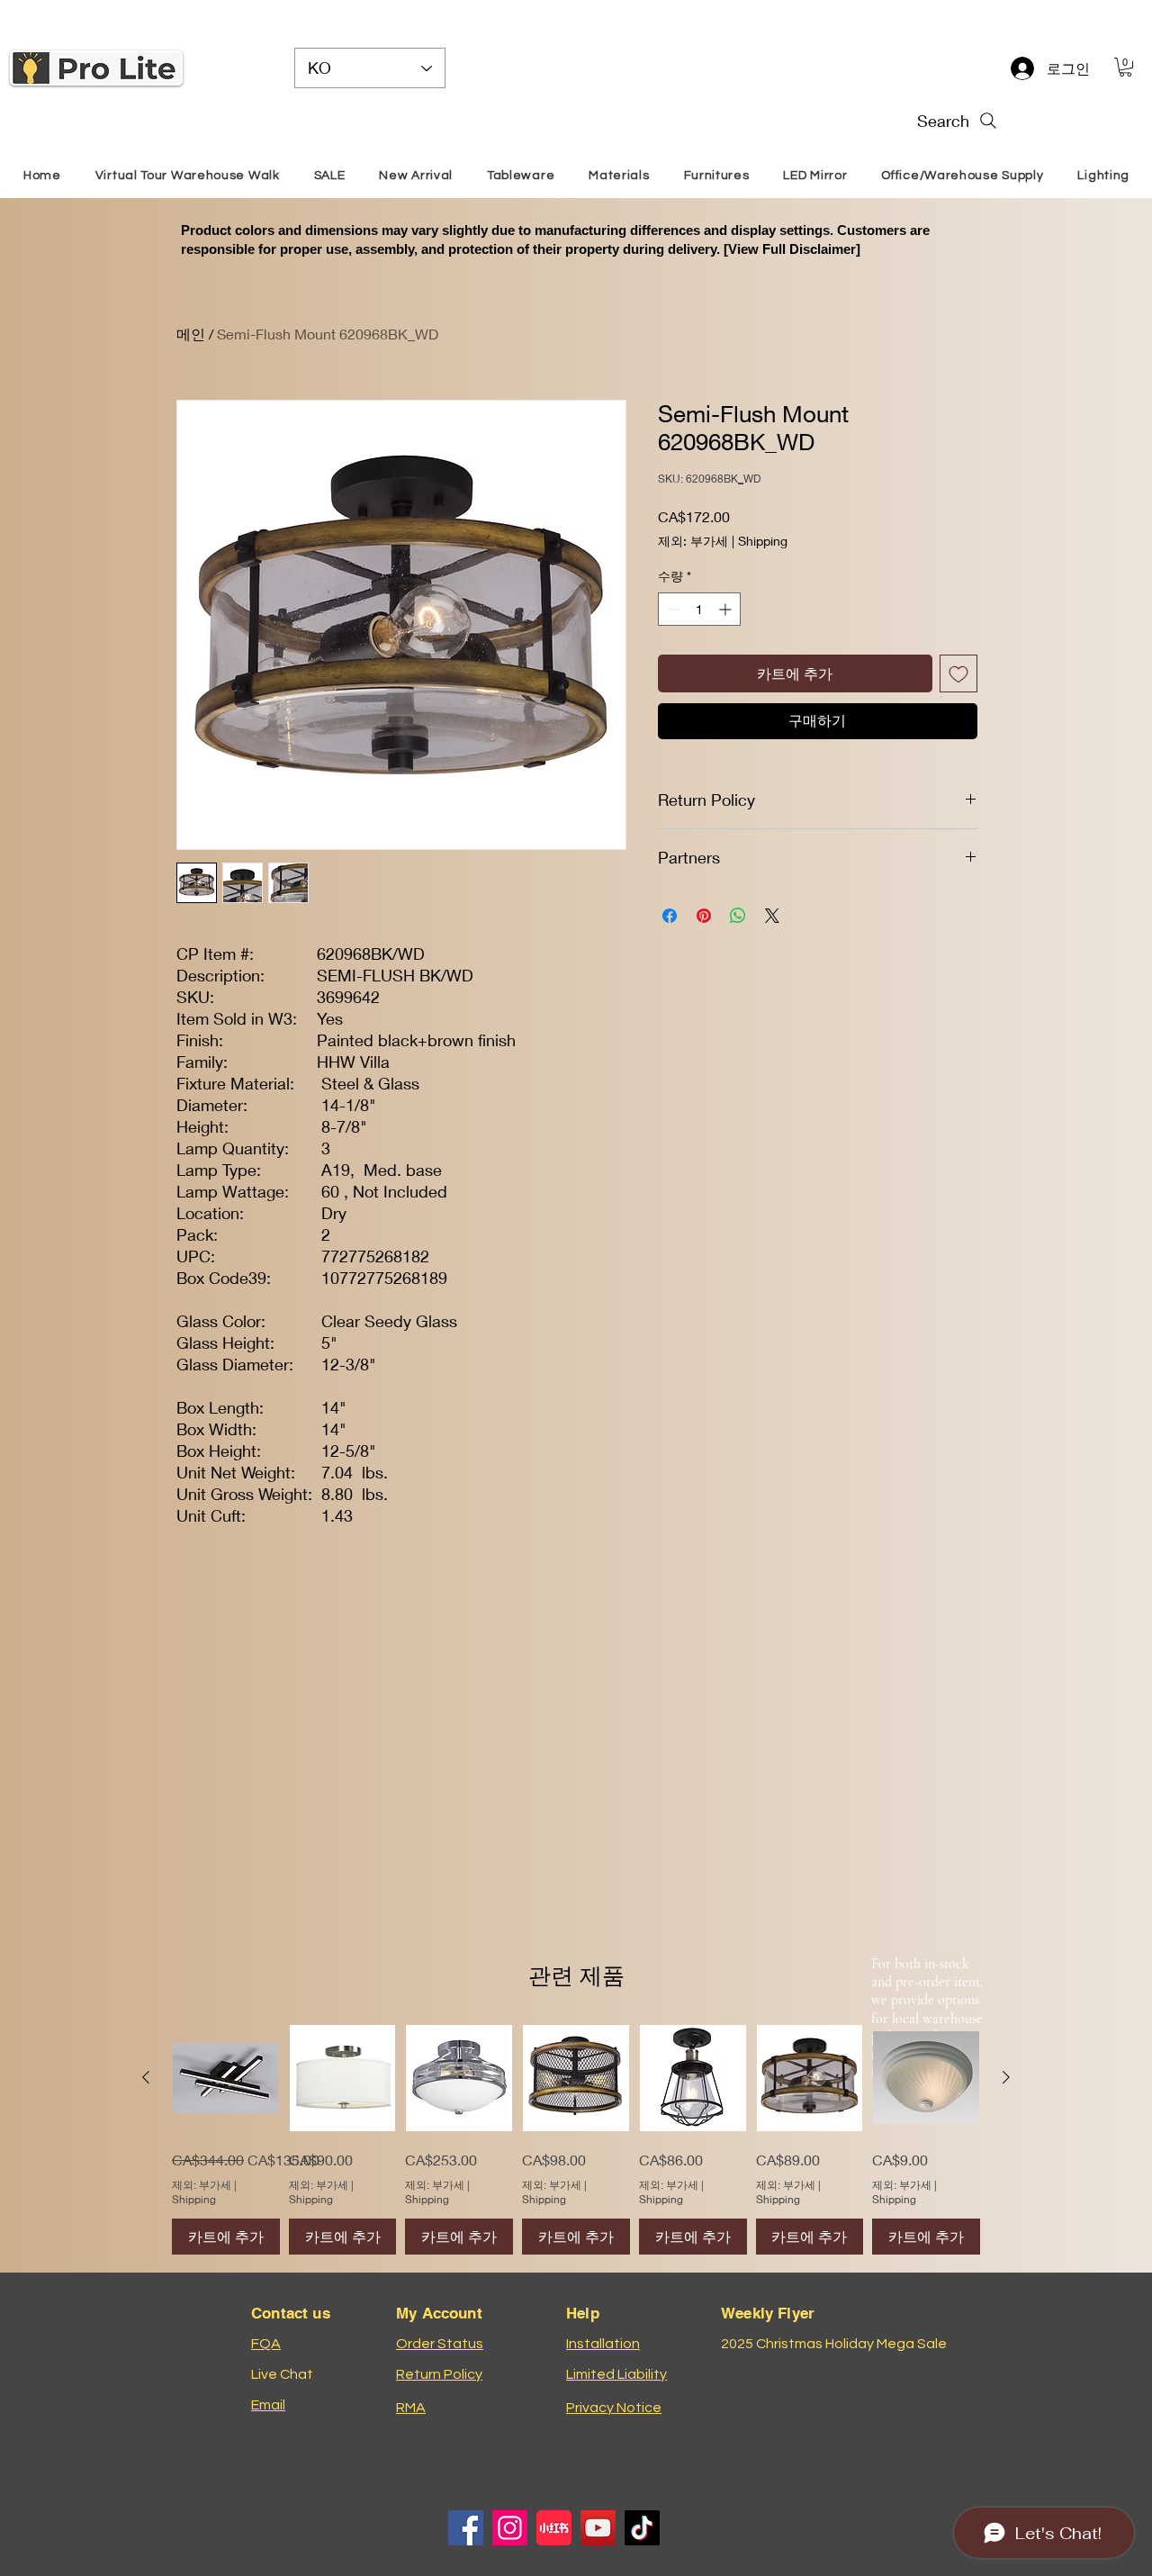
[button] (1125, 67)
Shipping (763, 570)
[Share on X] (772, 945)
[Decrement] (672, 639)
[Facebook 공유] (670, 945)
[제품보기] (226, 2078)
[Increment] (727, 639)
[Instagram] (510, 2528)
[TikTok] (642, 2528)
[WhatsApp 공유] (738, 945)
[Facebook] (466, 2528)
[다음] (1006, 2077)
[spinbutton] (699, 639)
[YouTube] (598, 2528)
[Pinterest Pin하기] (704, 945)
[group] (576, 2140)
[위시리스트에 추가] (958, 703)
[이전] (146, 2077)
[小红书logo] (554, 2528)
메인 (191, 334)
